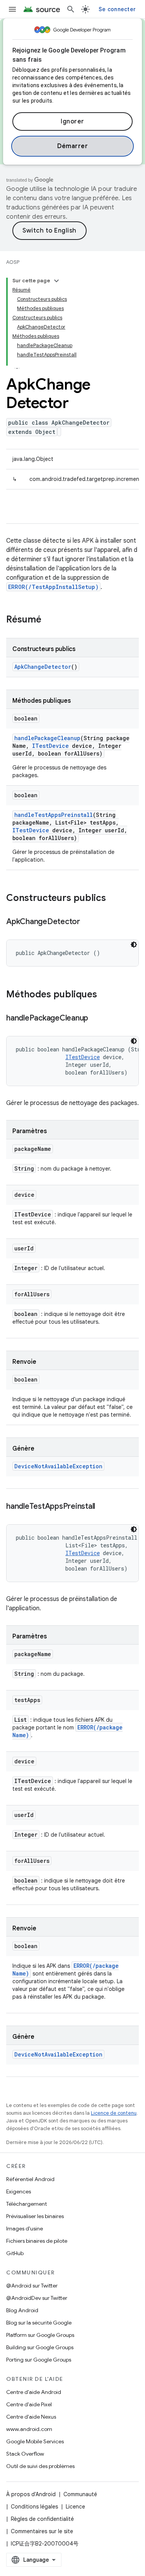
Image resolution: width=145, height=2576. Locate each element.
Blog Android (22, 2310)
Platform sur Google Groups (40, 2335)
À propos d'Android (31, 2494)
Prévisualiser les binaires (35, 2216)
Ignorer (72, 121)
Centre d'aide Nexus (31, 2417)
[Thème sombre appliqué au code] (134, 945)
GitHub (15, 2253)
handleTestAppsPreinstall (54, 815)
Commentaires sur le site (42, 2531)
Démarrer (72, 146)
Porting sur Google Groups (39, 2360)
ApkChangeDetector (43, 667)
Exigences (19, 2191)
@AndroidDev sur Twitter (37, 2298)
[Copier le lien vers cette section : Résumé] (49, 620)
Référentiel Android (30, 2179)
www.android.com (29, 2429)
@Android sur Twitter (32, 2286)
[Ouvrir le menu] (12, 9)
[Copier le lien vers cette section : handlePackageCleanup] (96, 1019)
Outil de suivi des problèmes (40, 2466)
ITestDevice (50, 746)
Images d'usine (25, 2228)
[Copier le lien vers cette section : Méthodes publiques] (105, 995)
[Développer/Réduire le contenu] (56, 281)
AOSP (13, 262)
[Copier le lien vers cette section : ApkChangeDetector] (88, 922)
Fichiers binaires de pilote (37, 2241)
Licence (75, 2507)
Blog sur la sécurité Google (39, 2323)
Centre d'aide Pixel (29, 2404)
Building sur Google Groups (40, 2347)
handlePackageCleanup (47, 738)
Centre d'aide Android (34, 2392)
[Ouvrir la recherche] (71, 9)
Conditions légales (34, 2507)
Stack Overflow (25, 2454)
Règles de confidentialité (42, 2519)
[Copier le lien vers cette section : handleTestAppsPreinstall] (103, 1507)
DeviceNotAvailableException (58, 1466)
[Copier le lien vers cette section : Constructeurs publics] (114, 899)
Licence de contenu (114, 2113)
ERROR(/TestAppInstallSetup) (53, 587)
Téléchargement (26, 2204)
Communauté (80, 2494)
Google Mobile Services (35, 2441)
